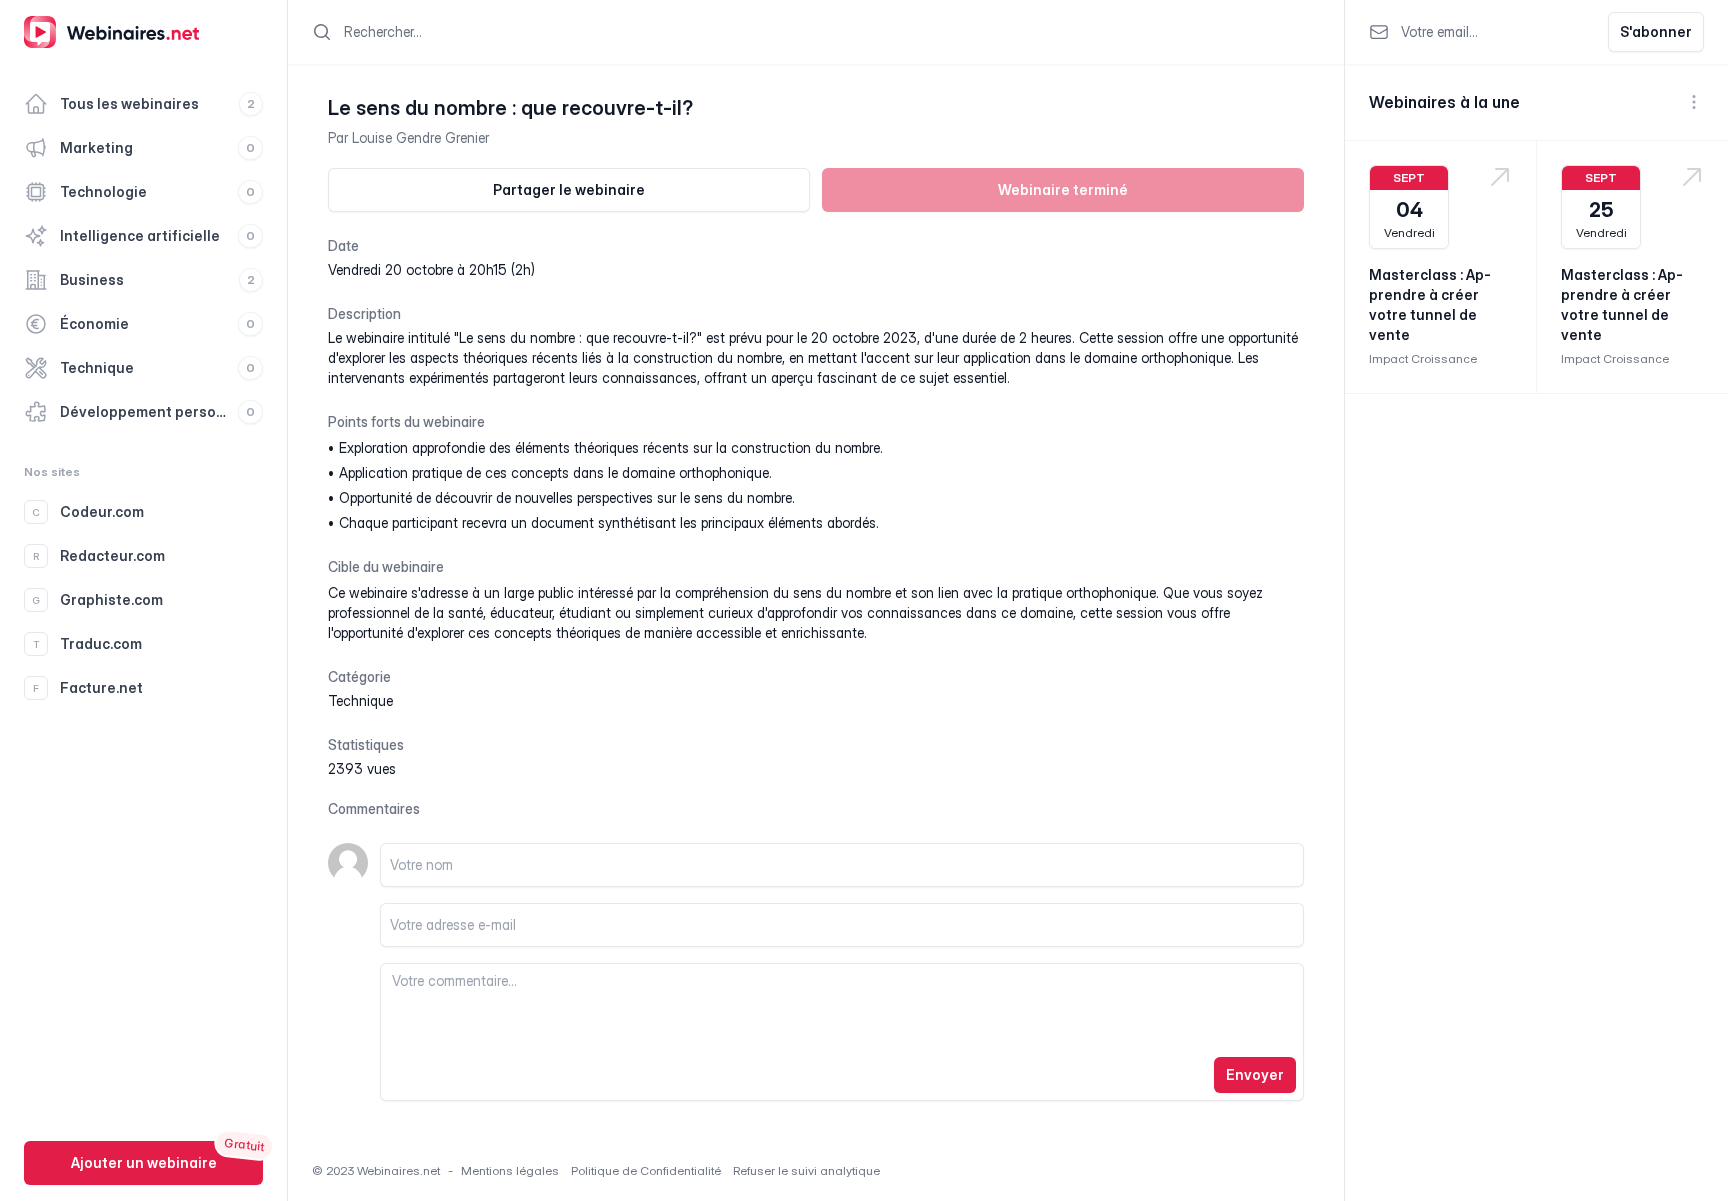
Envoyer (1255, 1074)
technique (360, 700)
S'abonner (1656, 31)
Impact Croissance (1423, 358)
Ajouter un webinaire (144, 1162)
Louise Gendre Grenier (420, 137)
